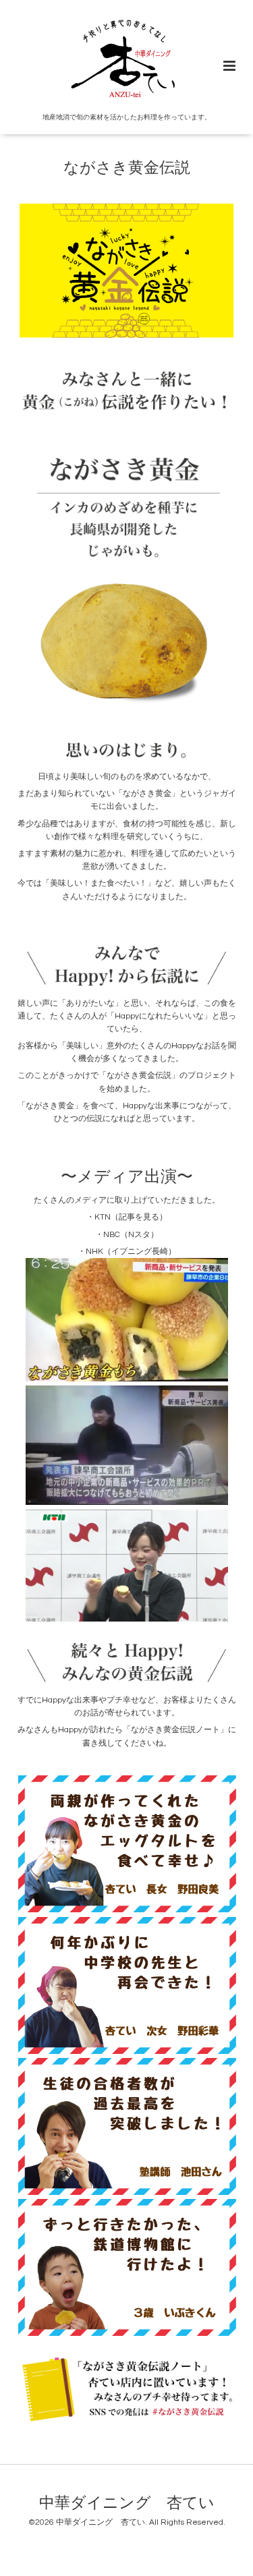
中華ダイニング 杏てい (127, 2503)
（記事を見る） (139, 1217)
